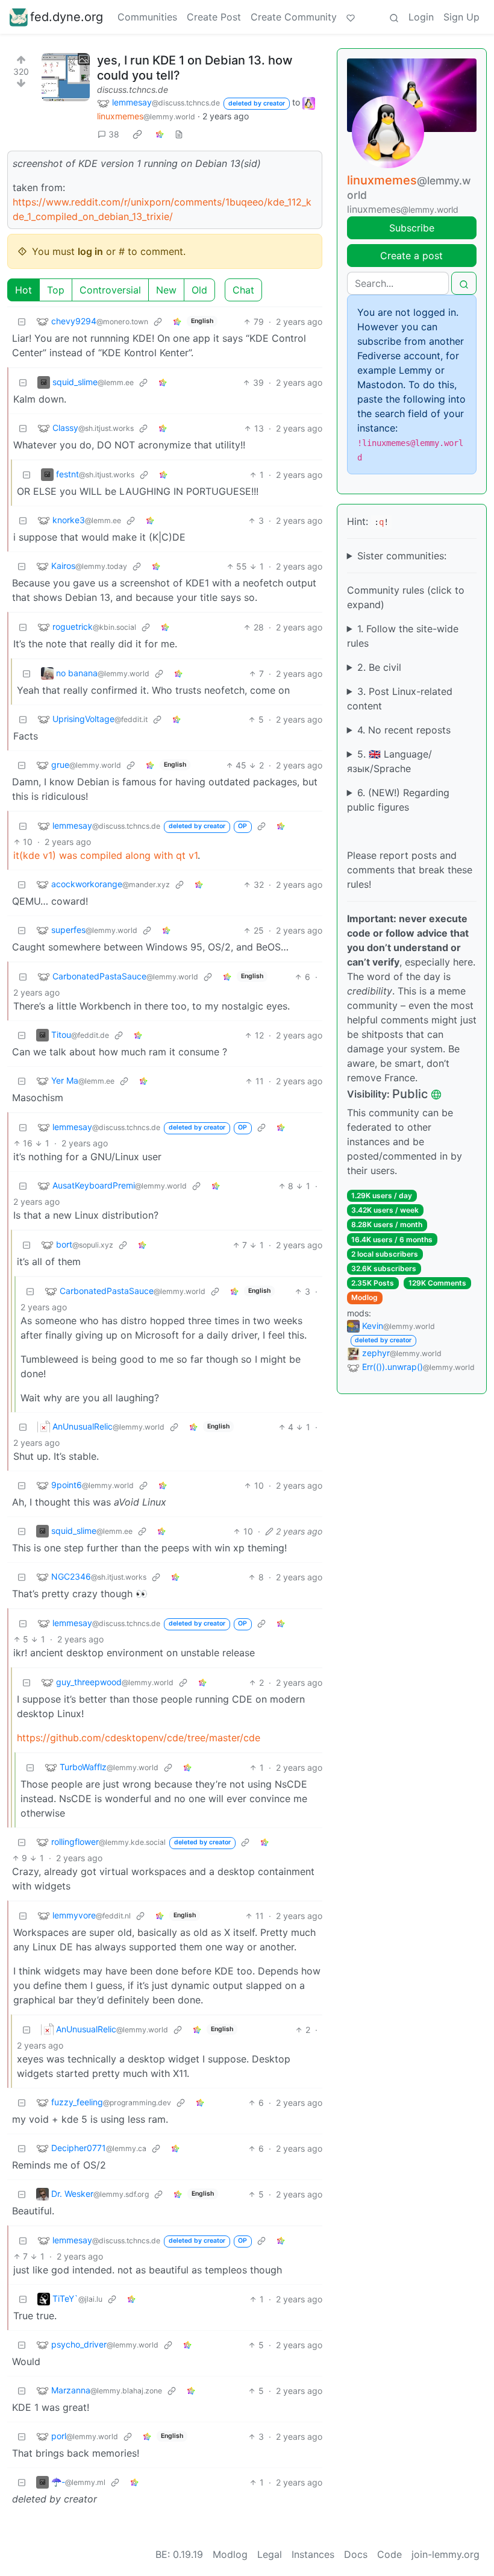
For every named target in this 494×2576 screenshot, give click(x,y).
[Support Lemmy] (351, 17)
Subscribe (412, 228)
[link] (137, 134)
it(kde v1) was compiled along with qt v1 (105, 855)
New (166, 290)
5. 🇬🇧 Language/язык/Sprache (389, 761)
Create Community (294, 17)
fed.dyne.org (67, 17)
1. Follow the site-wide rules (403, 636)
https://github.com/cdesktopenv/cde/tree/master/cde (139, 1738)
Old (199, 290)
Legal (270, 2554)
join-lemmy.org (446, 2554)
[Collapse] (22, 322)
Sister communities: (402, 556)
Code (389, 2554)
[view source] (179, 134)
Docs (356, 2554)
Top (56, 290)
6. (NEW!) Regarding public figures (398, 800)
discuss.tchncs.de (133, 90)
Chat (243, 290)
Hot (23, 290)
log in (90, 251)
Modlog (364, 1297)
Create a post (411, 256)
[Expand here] (66, 77)
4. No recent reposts (404, 730)
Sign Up (461, 17)
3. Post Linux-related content (400, 699)
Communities (147, 17)
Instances (313, 2554)
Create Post (214, 17)
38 (114, 134)
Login (421, 17)
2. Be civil (379, 667)
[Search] (394, 17)
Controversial (110, 290)
